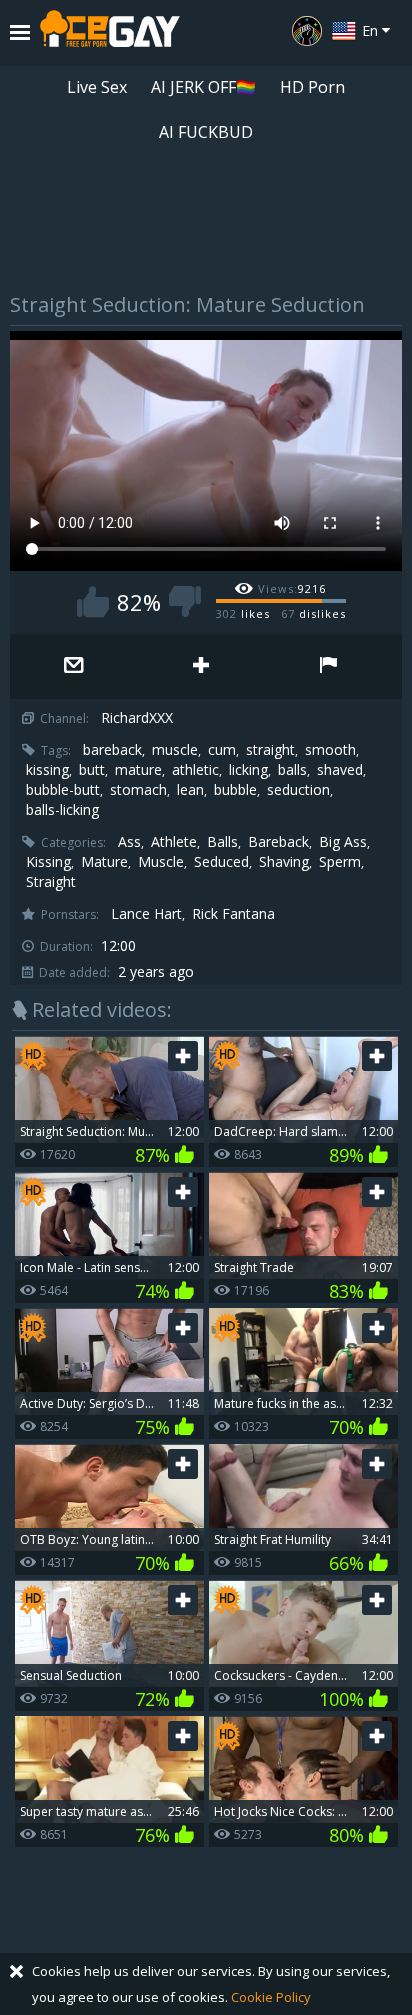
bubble (235, 790)
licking (248, 770)
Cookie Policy (271, 1997)
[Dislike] (185, 601)
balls (292, 770)
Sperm (340, 862)
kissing (47, 770)
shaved (340, 770)
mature (138, 770)
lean (190, 790)
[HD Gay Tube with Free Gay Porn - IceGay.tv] (110, 33)
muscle (175, 750)
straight (270, 750)
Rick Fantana (233, 914)
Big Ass (343, 842)
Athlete (174, 842)
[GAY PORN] (307, 31)
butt (92, 770)
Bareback (278, 842)
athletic (195, 770)
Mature (104, 862)
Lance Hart (146, 914)
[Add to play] (200, 666)
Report (328, 666)
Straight (51, 882)
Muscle (161, 862)
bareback (112, 750)
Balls (222, 842)
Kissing (48, 862)
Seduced (221, 862)
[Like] (93, 601)
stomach (138, 790)
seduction (298, 790)
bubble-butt (63, 790)
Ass (129, 842)
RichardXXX (137, 718)
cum (222, 750)
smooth (330, 750)
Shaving (284, 862)
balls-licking (62, 810)
